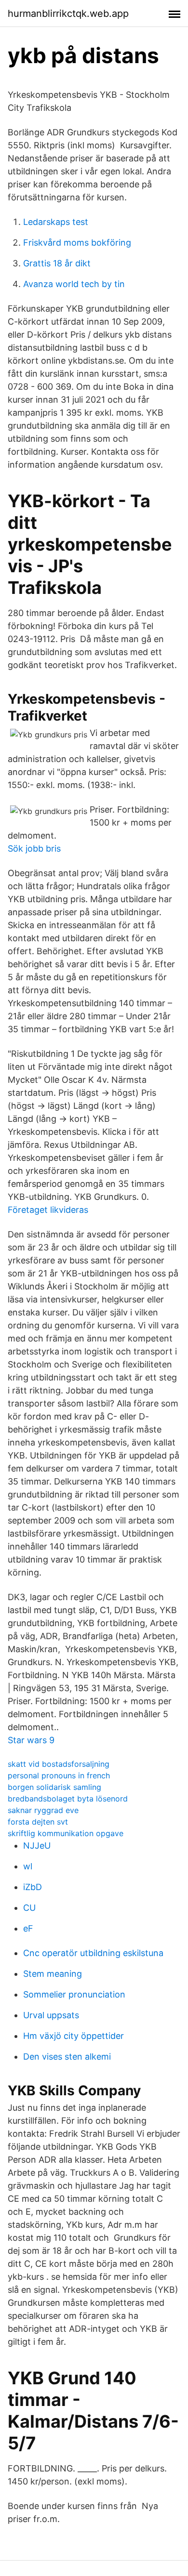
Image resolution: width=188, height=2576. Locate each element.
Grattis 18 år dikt (57, 263)
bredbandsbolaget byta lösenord (68, 1799)
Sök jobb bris (34, 848)
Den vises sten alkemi (67, 2057)
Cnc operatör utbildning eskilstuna (93, 1953)
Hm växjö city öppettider (74, 2036)
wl (28, 1866)
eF (28, 1928)
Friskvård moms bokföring (77, 243)
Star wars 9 (31, 1740)
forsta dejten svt (38, 1822)
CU (29, 1908)
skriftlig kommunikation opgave (66, 1833)
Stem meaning (53, 1974)
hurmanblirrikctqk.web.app (68, 13)
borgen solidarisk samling (54, 1787)
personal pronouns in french (59, 1775)
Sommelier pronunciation (74, 1994)
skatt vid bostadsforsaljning (59, 1764)
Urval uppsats (51, 2015)
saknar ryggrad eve (43, 1810)
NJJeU (37, 1846)
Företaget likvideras (48, 1210)
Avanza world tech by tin (74, 284)
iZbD (33, 1887)
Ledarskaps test (56, 222)
